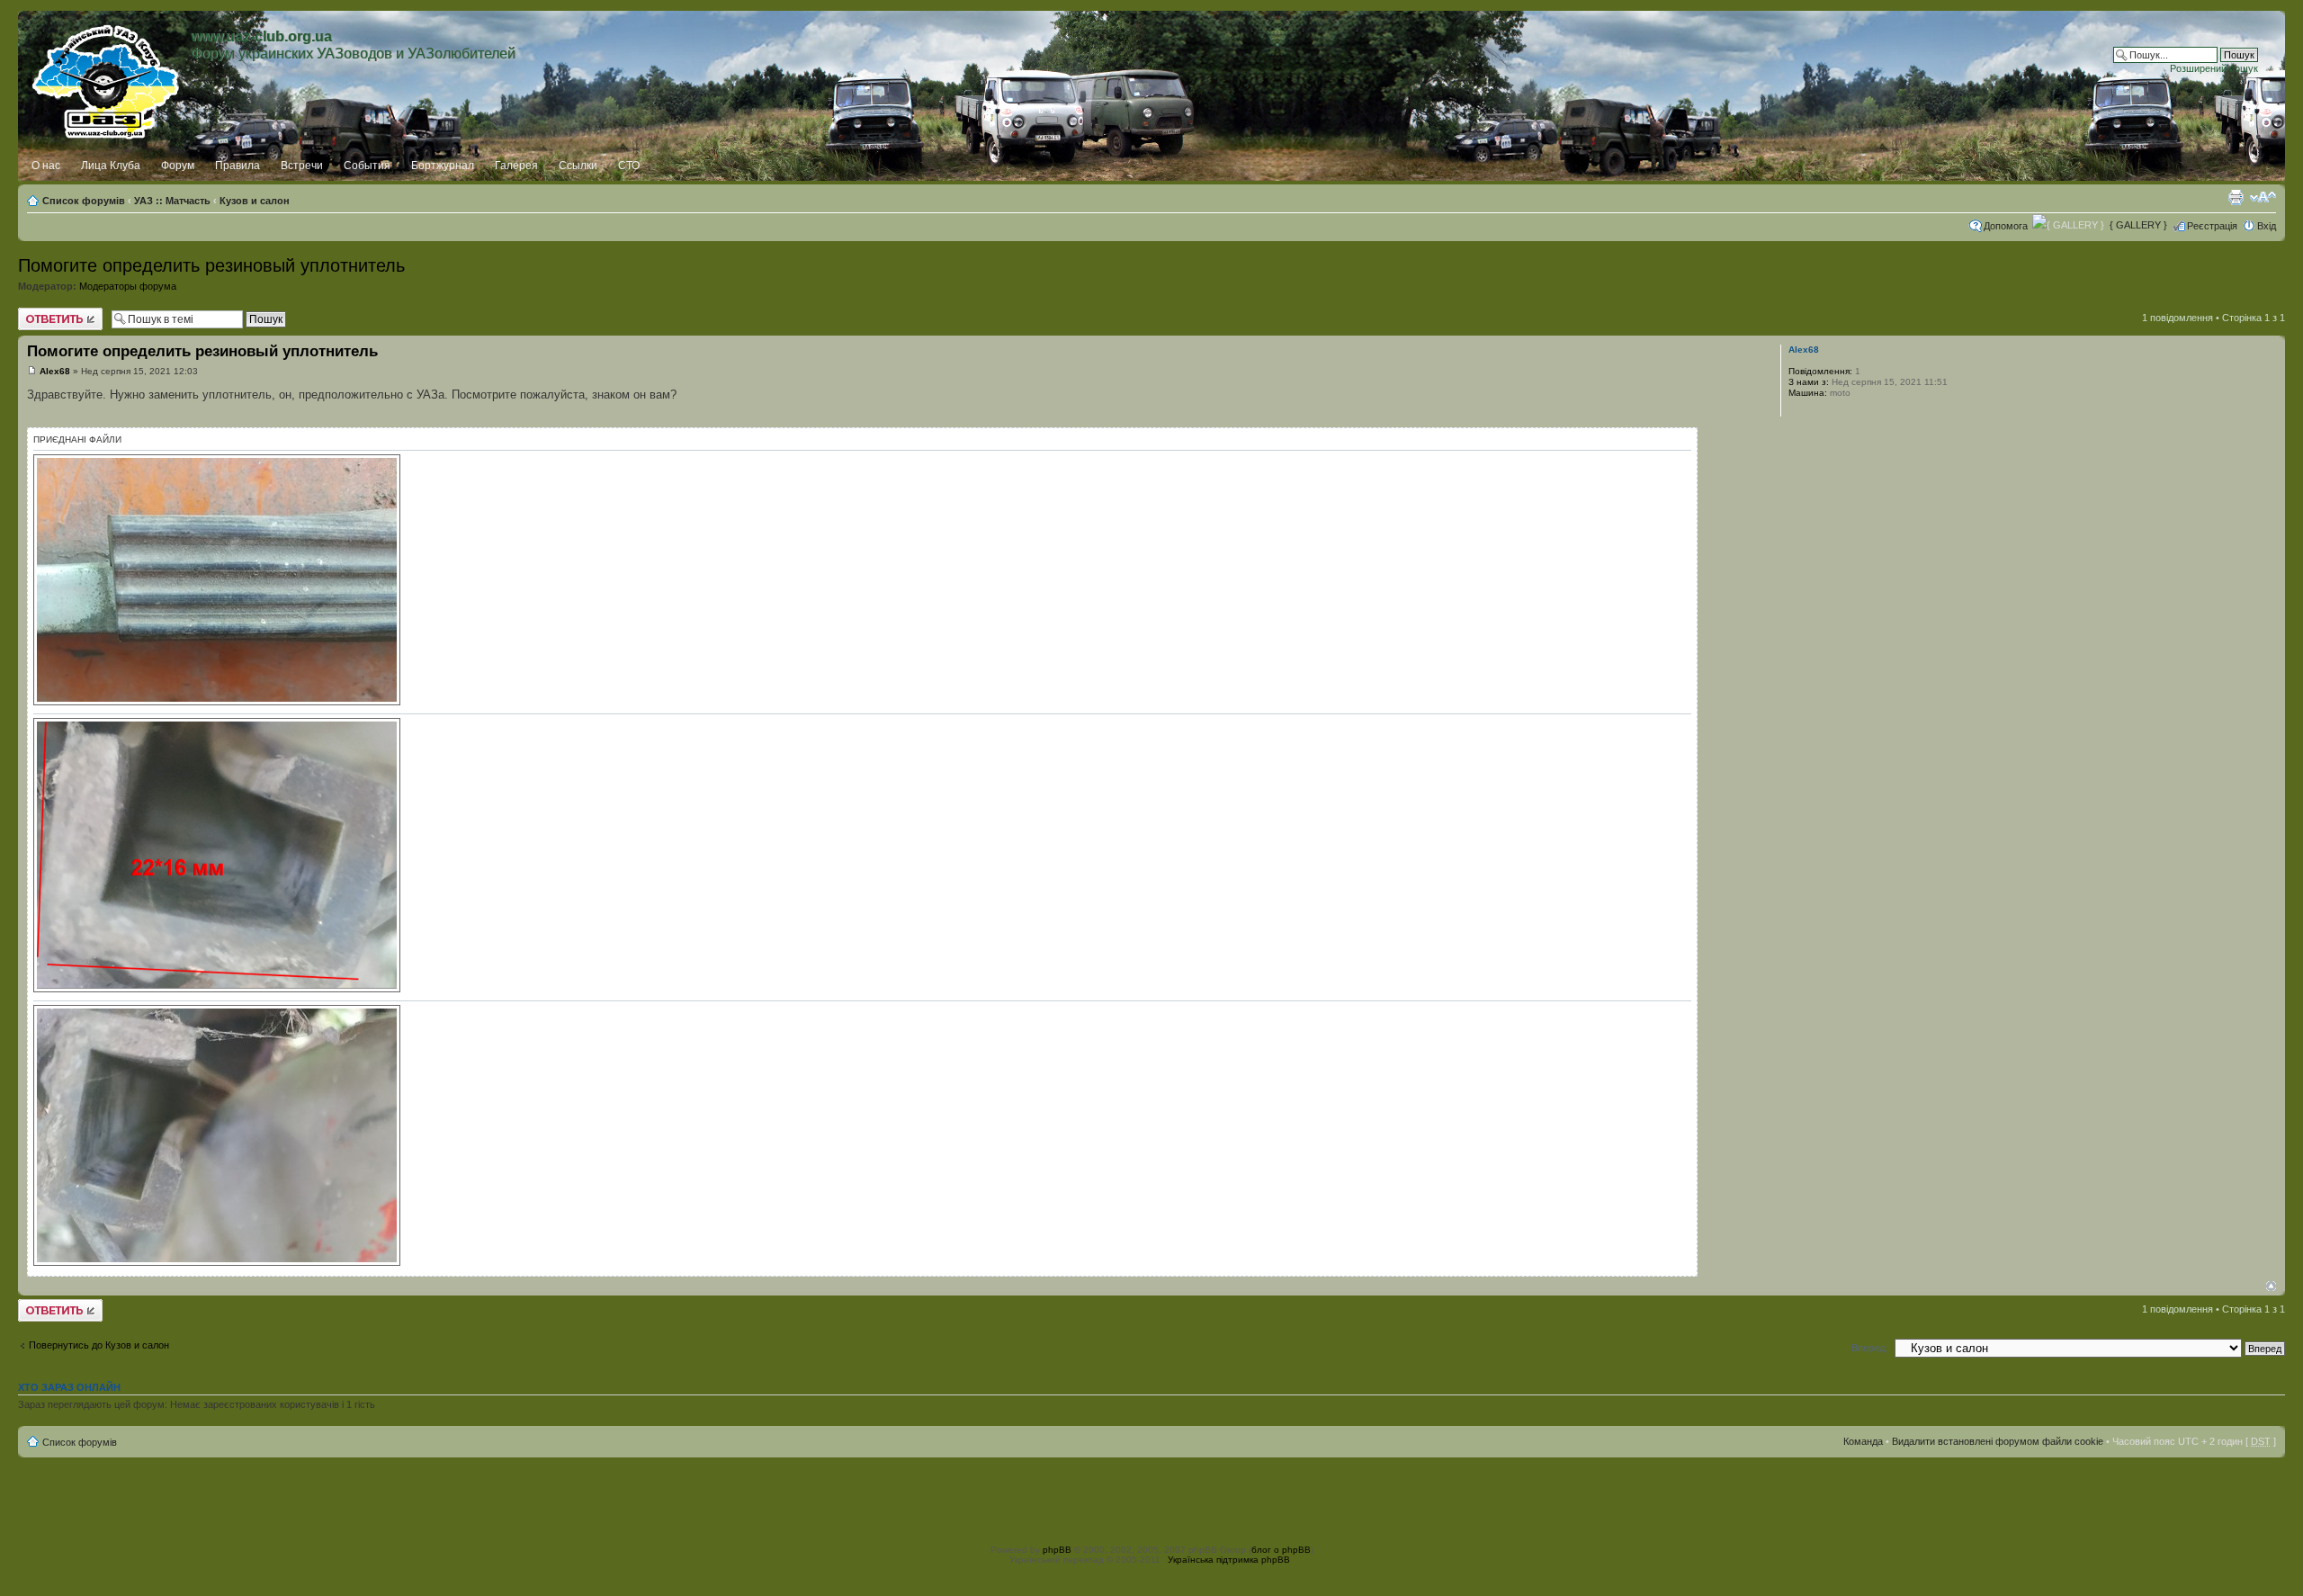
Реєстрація (2212, 226)
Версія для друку (2236, 197)
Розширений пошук (2214, 68)
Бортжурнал (443, 166)
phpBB (1057, 1550)
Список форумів (84, 201)
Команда (1863, 1441)
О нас (46, 166)
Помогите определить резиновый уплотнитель (211, 265)
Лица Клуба (111, 166)
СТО (629, 166)
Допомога (2006, 226)
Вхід (2267, 226)
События (367, 166)
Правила (237, 166)
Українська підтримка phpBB (1229, 1560)
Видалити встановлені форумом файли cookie (1998, 1441)
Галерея (516, 166)
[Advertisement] (1151, 1498)
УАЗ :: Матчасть (172, 201)
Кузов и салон (255, 201)
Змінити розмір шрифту (2263, 197)
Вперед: (1869, 1348)
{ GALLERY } (2138, 225)
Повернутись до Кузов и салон (99, 1345)
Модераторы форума (128, 286)
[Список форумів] (107, 78)
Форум (178, 166)
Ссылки (578, 166)
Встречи (302, 166)
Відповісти (41, 313)
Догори (2271, 1286)
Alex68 (55, 371)
